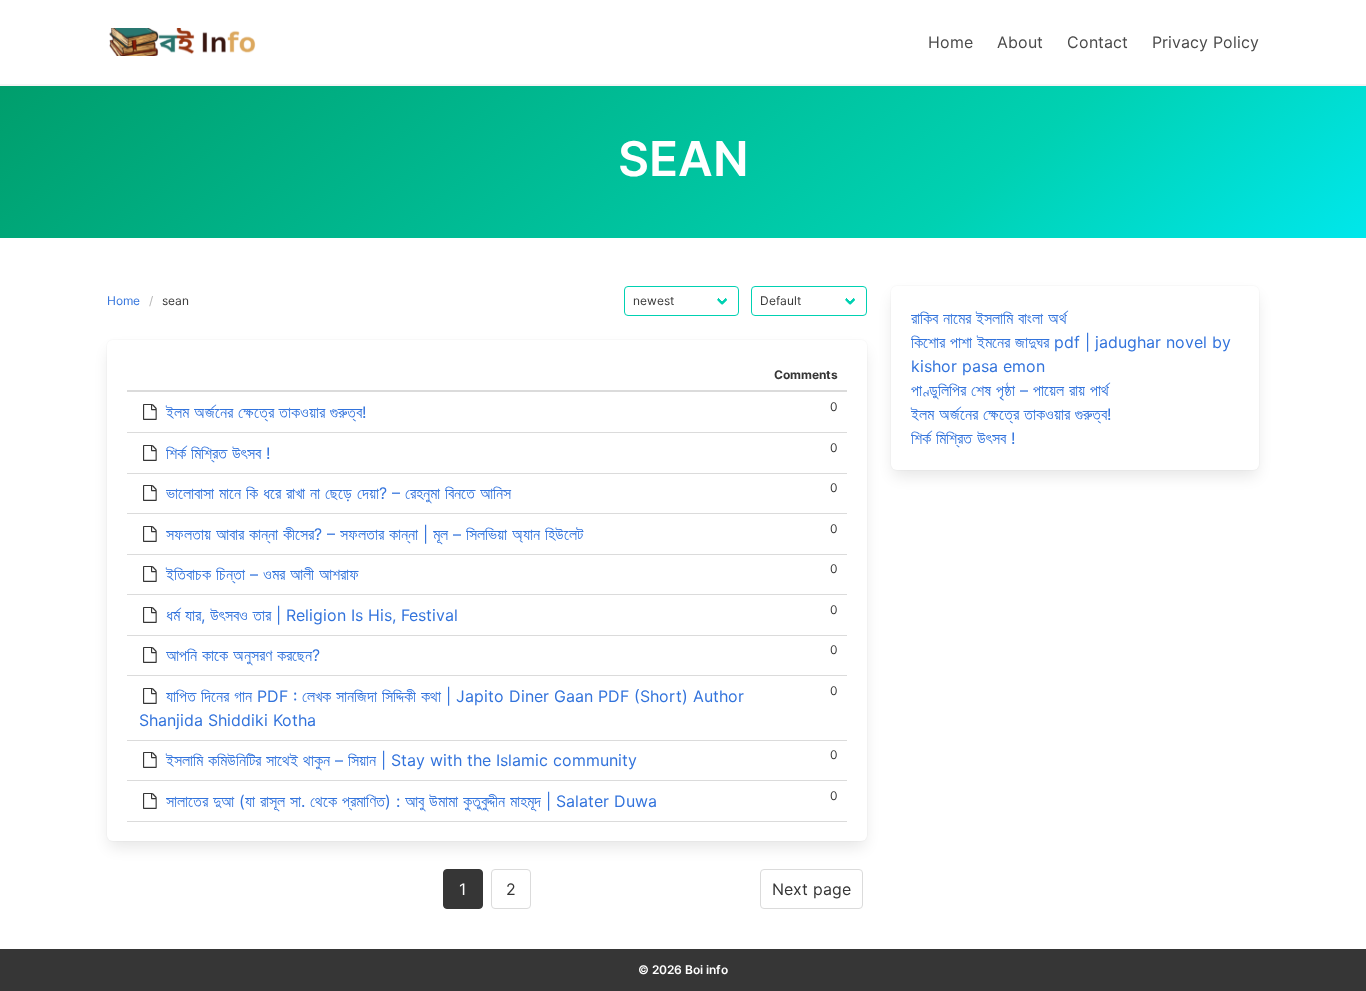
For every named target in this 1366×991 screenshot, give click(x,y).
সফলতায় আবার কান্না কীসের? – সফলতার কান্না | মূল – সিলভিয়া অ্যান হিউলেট (374, 534)
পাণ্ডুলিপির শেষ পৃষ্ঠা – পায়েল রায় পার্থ (1010, 390)
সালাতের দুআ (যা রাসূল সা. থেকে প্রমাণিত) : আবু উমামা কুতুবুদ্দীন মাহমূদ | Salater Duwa (411, 801)
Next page (811, 889)
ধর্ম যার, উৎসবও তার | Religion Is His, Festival (312, 615)
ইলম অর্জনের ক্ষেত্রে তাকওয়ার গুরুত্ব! (266, 412)
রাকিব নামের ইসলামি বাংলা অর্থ (989, 318)
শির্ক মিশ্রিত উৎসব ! (218, 453)
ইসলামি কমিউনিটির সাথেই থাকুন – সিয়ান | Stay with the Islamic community (401, 760)
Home (123, 300)
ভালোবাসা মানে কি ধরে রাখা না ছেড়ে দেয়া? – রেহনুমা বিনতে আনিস (338, 493)
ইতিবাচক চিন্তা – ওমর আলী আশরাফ (262, 574)
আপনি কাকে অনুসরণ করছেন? (243, 655)
